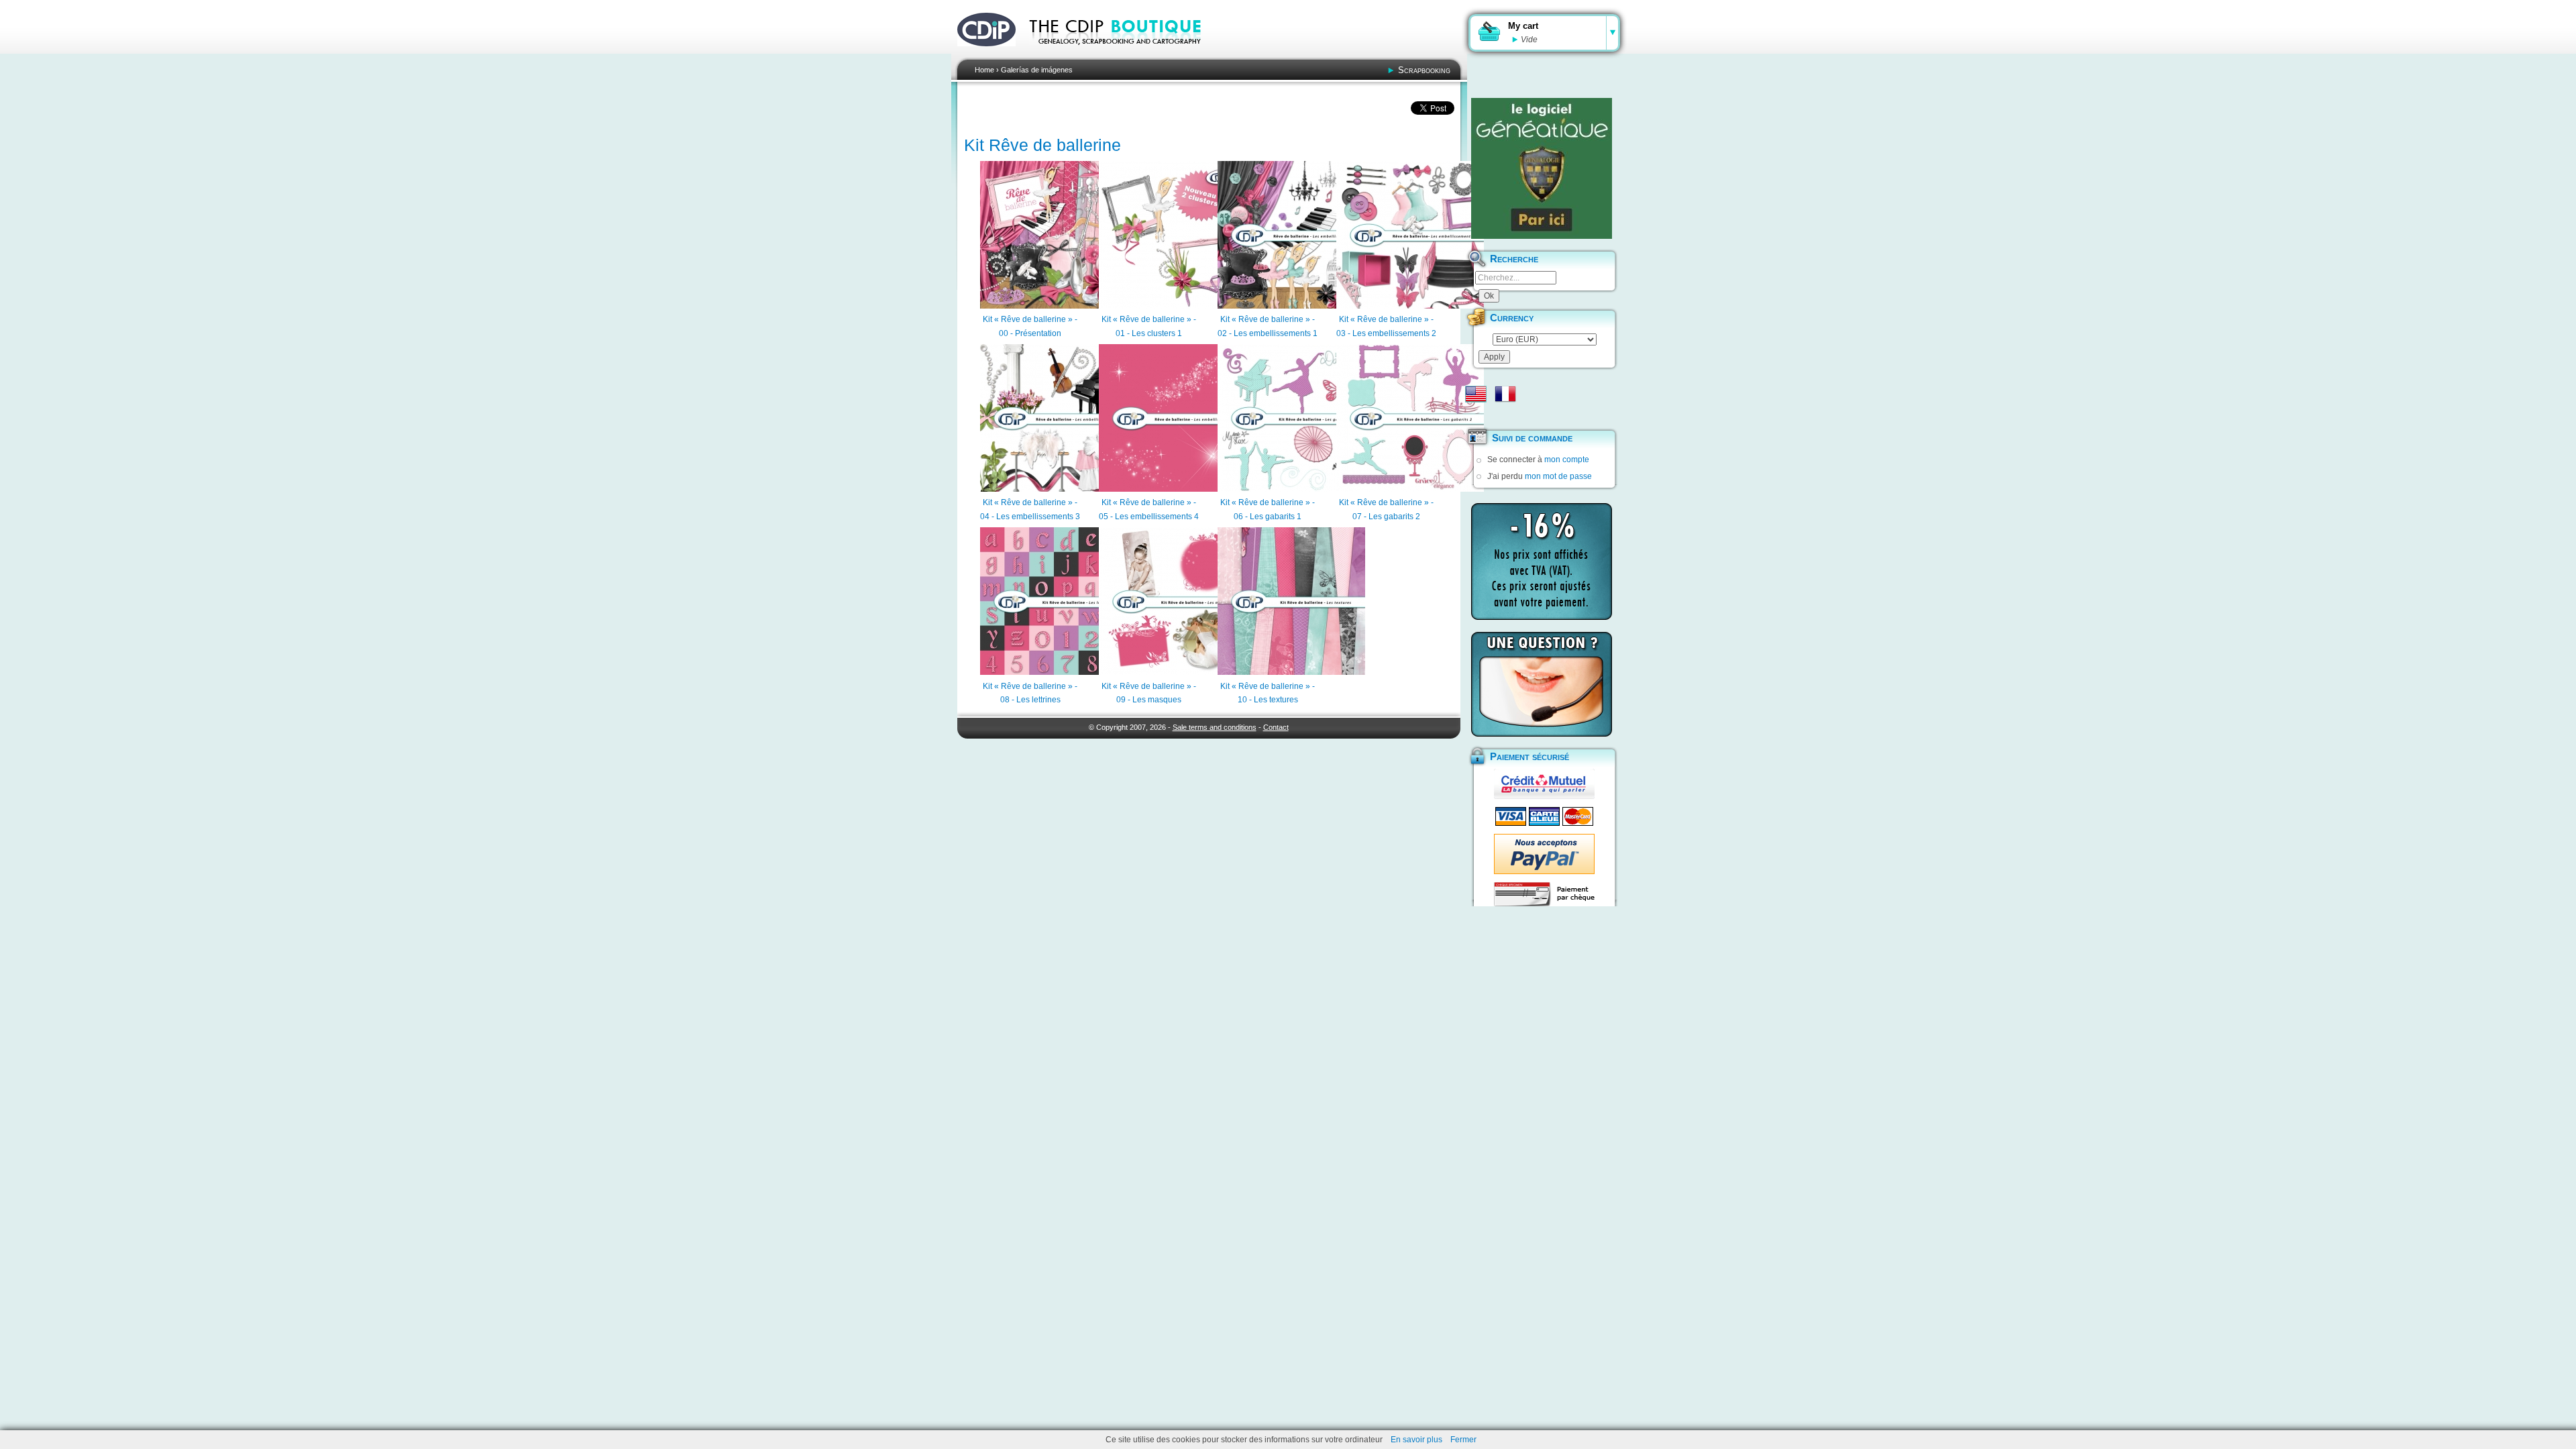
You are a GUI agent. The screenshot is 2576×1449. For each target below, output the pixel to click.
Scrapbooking (1424, 70)
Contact (1276, 727)
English (1476, 394)
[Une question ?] (1542, 684)
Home (984, 70)
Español (1476, 415)
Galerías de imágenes (1037, 70)
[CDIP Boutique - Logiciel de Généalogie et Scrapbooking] (1124, 54)
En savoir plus (1416, 1440)
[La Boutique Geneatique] (1542, 168)
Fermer (1463, 1440)
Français (1505, 394)
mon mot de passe (1558, 476)
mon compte (1567, 460)
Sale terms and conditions (1215, 727)
